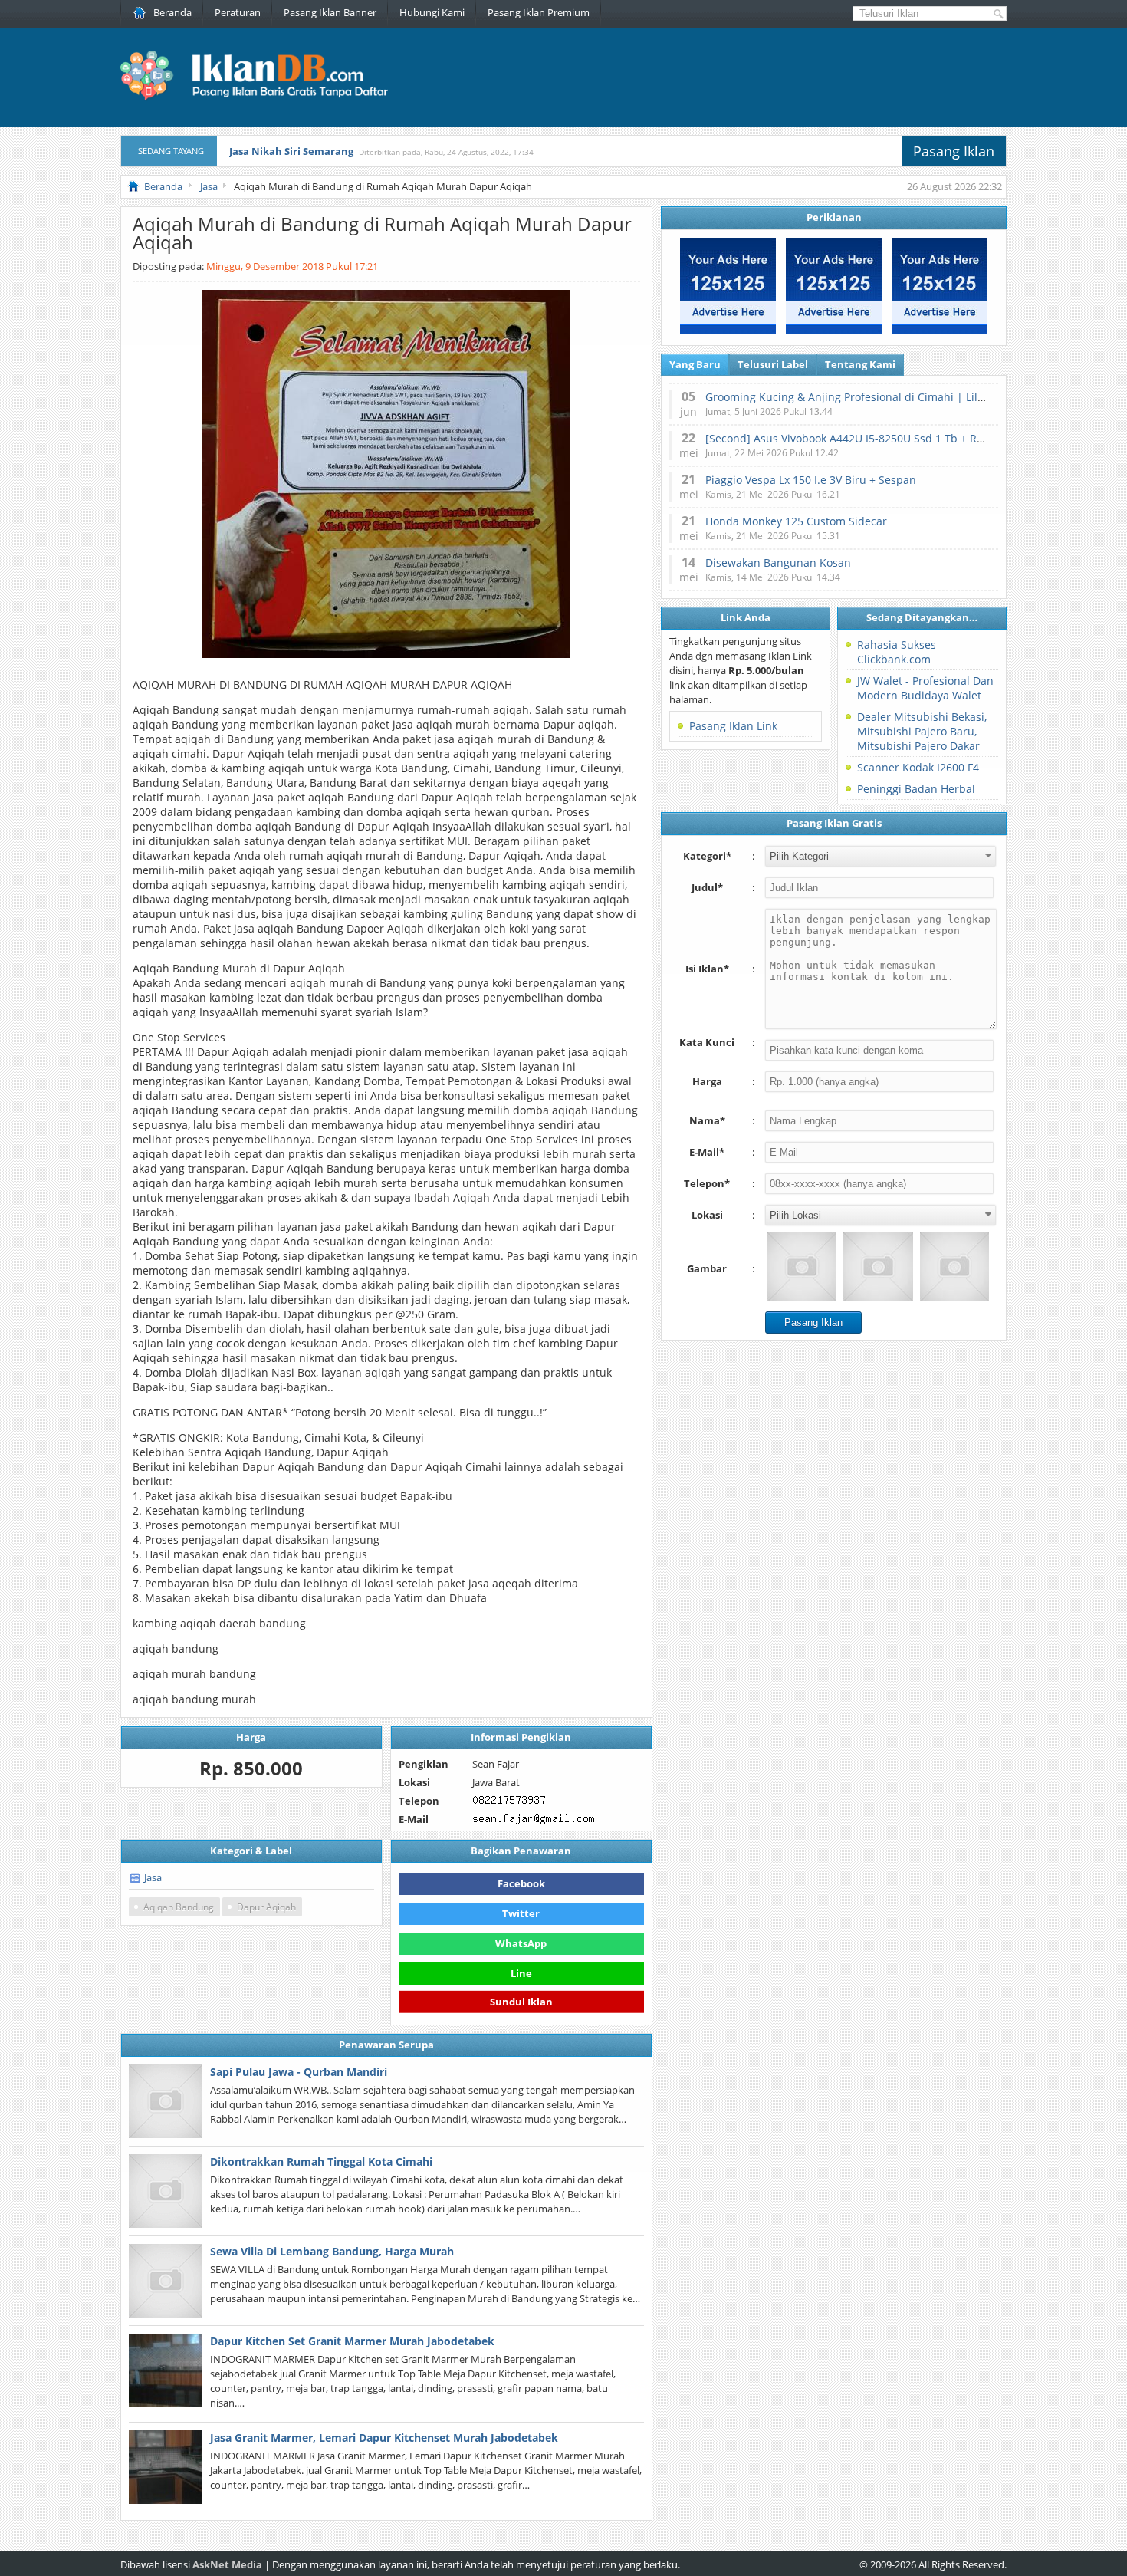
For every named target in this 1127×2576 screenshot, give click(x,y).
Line (521, 1973)
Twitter (521, 1913)
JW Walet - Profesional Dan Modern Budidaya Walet (925, 688)
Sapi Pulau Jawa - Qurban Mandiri (299, 2072)
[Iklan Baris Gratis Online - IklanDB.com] (264, 97)
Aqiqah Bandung (179, 1907)
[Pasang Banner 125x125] (728, 330)
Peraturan (238, 12)
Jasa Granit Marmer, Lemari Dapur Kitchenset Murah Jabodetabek (384, 2438)
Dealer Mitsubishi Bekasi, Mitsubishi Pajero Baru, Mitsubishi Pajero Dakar (922, 731)
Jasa (153, 1877)
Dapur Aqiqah (266, 1907)
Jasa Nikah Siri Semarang (291, 151)
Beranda (172, 12)
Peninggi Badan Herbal (916, 789)
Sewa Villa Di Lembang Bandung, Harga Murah (332, 2251)
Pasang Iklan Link (733, 726)
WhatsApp (521, 1943)
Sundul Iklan (521, 2002)
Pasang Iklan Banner (330, 12)
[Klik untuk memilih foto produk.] (802, 1267)
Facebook (521, 1883)
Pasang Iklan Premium (539, 12)
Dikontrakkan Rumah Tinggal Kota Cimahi (321, 2161)
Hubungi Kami (432, 12)
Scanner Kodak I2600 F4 (918, 767)
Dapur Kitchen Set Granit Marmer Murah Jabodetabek (352, 2341)
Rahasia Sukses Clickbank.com (897, 652)
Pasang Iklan (954, 151)
